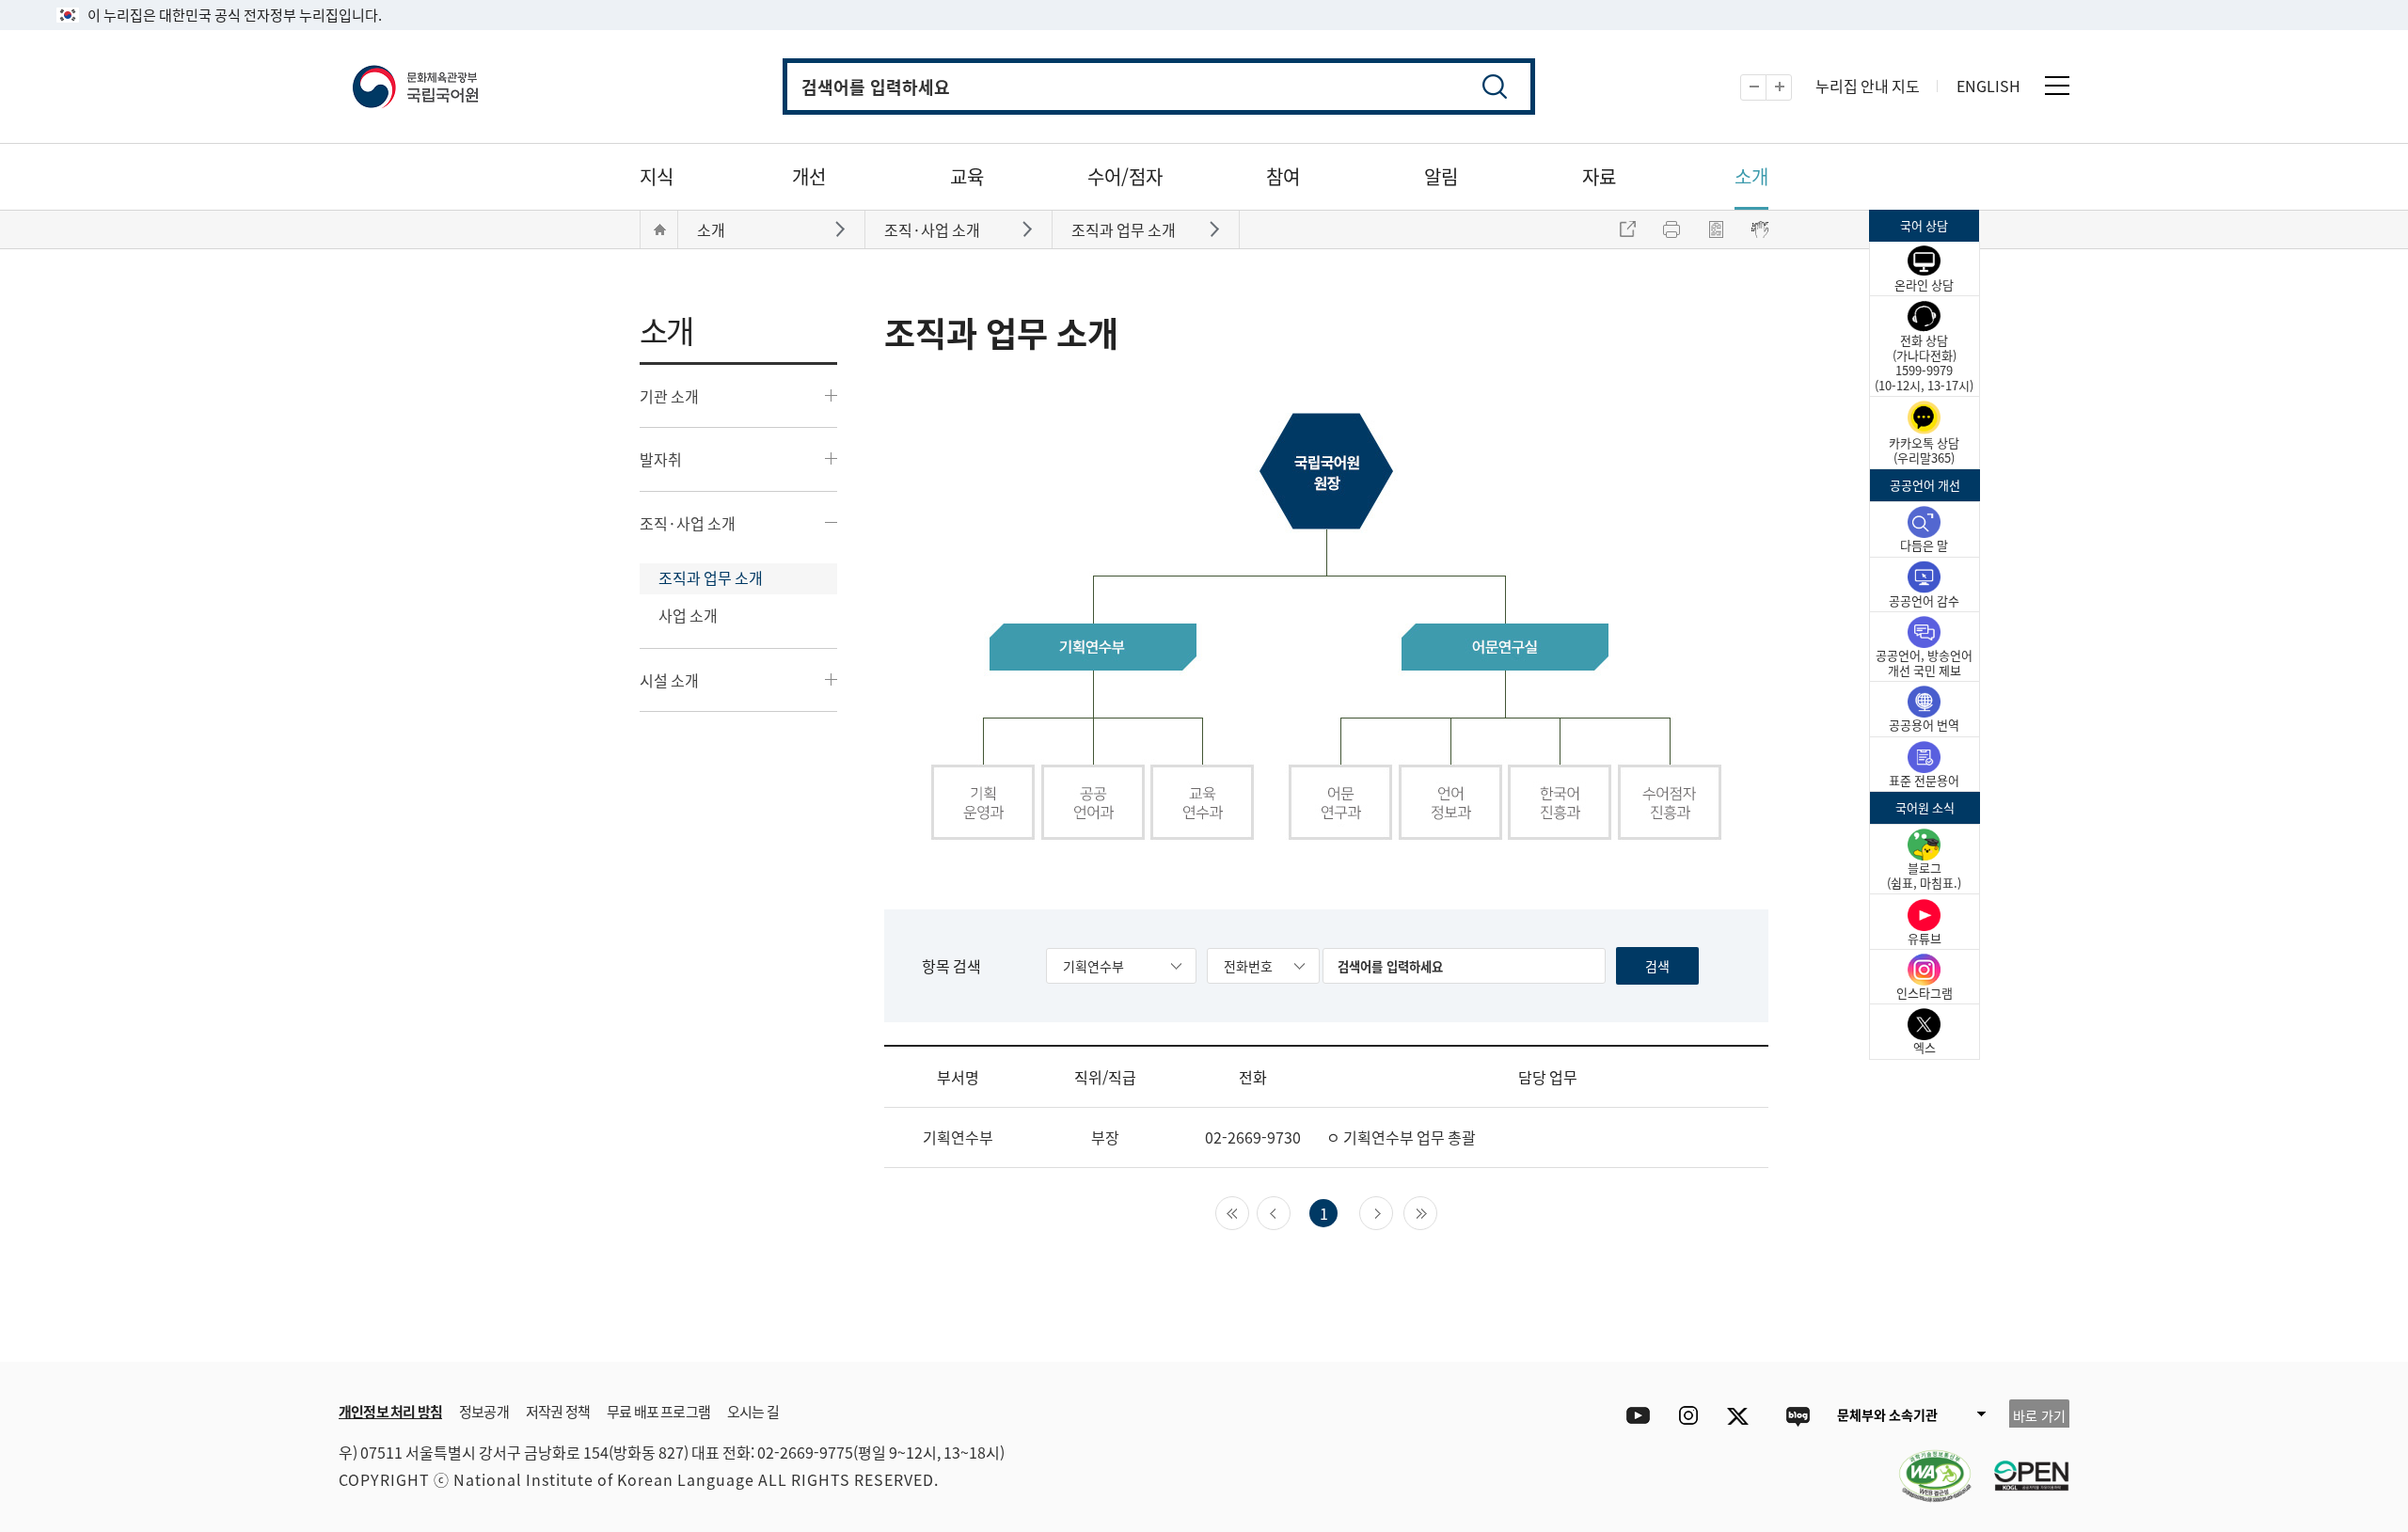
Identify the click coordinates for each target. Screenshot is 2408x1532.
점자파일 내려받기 (1716, 229)
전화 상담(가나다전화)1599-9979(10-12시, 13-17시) (1924, 363)
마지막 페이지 (1437, 1211)
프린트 (1671, 229)
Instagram (1688, 1416)
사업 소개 (688, 615)
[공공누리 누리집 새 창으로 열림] (2022, 1464)
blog (1797, 1416)
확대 (1791, 88)
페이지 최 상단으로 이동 (1844, 1334)
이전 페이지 (1290, 1211)
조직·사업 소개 (688, 523)
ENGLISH (1988, 86)
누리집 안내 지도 (1868, 86)
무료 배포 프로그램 (658, 1411)
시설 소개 (669, 680)
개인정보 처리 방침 (390, 1411)
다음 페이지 (1393, 1211)
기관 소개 (669, 396)
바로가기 (842, 228)
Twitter (1743, 1416)
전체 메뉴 (2057, 86)
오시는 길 (753, 1411)
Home (659, 229)
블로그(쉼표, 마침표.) (1924, 875)
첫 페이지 (1249, 1211)
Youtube (1633, 1416)
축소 (1766, 88)
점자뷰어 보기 (1760, 229)
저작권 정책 (558, 1411)
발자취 (661, 459)
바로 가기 (2039, 1415)
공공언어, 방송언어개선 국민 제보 (1924, 663)
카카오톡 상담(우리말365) (1924, 450)
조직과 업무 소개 (711, 577)
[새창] (1925, 1464)
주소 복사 (1627, 229)
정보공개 (484, 1411)
